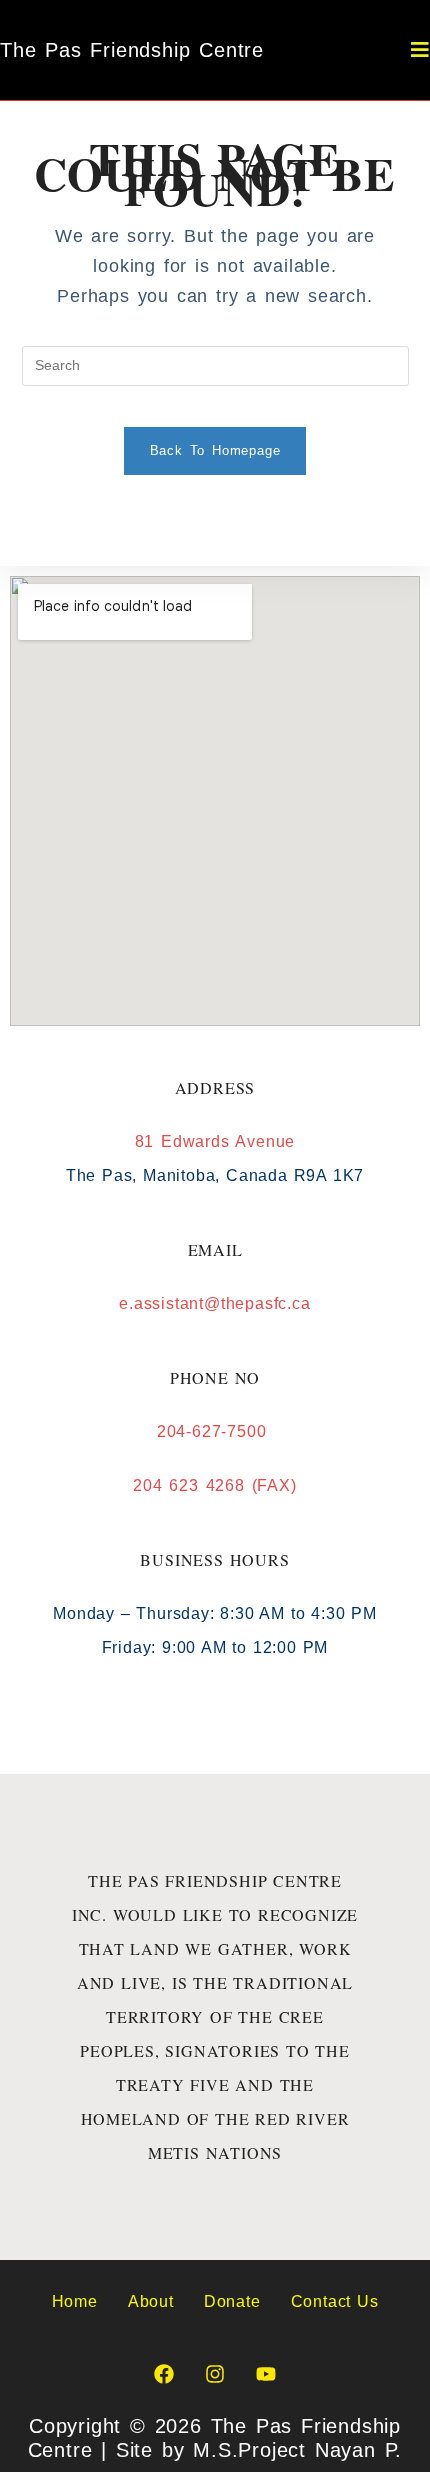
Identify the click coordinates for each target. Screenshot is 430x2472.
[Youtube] (266, 2374)
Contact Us (335, 2301)
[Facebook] (164, 2374)
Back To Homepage (215, 450)
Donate (232, 2301)
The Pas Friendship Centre (132, 50)
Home (75, 2301)
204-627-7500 (215, 1431)
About (151, 2301)
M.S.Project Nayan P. (297, 2450)
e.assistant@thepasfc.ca (214, 1303)
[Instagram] (215, 2374)
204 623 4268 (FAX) (214, 1485)
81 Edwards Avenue (215, 1141)
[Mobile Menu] (420, 50)
